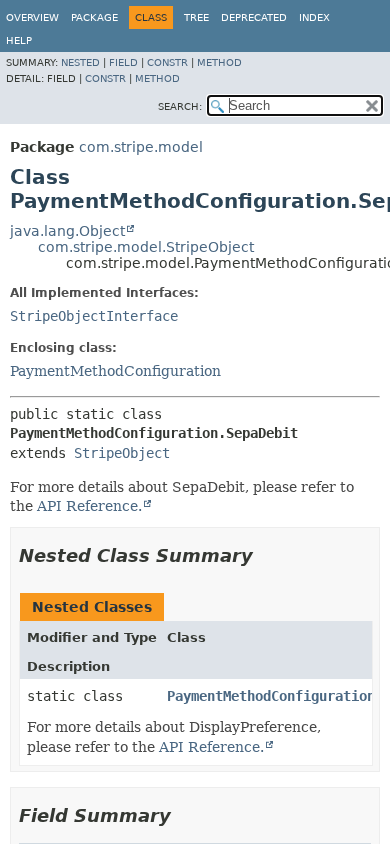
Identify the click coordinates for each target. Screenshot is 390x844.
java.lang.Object (67, 231)
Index (314, 17)
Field (123, 62)
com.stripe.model (141, 147)
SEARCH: (180, 106)
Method (219, 62)
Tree (196, 17)
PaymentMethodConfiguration (115, 371)
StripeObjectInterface (94, 316)
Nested (80, 62)
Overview (32, 17)
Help (19, 40)
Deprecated (254, 17)
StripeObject (122, 453)
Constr (167, 62)
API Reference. (89, 506)
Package (94, 17)
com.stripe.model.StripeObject (146, 247)
